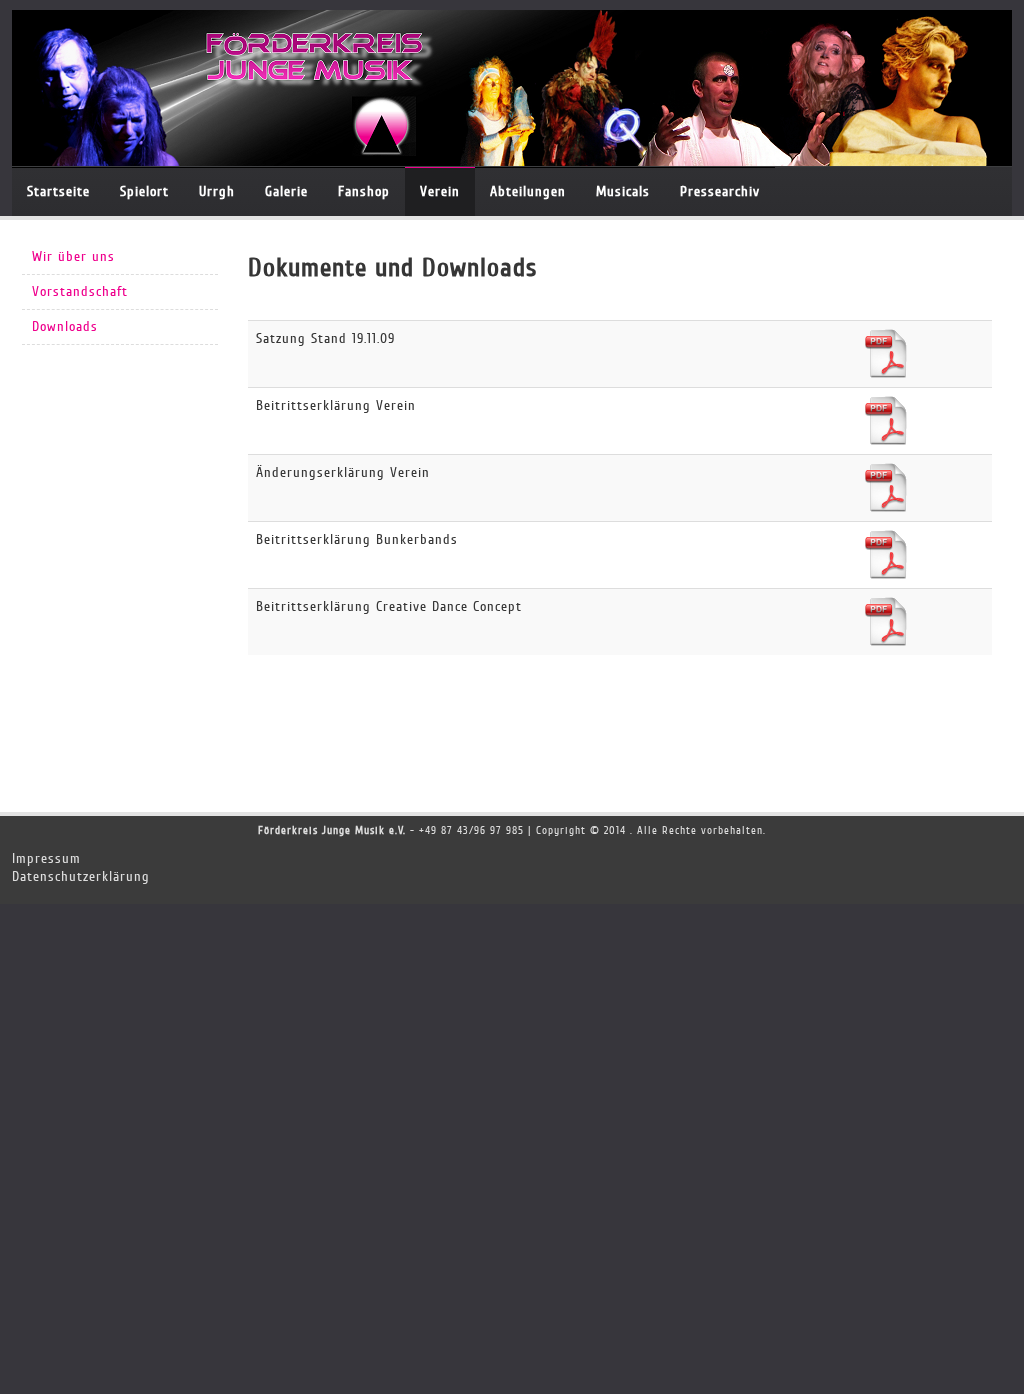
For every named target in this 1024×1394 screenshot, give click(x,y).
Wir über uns (73, 256)
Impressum (46, 858)
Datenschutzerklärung (81, 876)
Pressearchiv (720, 191)
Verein (440, 191)
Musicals (623, 191)
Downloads (65, 326)
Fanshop (364, 191)
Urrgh (217, 191)
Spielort (144, 191)
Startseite (58, 191)
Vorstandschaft (80, 291)
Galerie (286, 191)
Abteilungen (528, 191)
